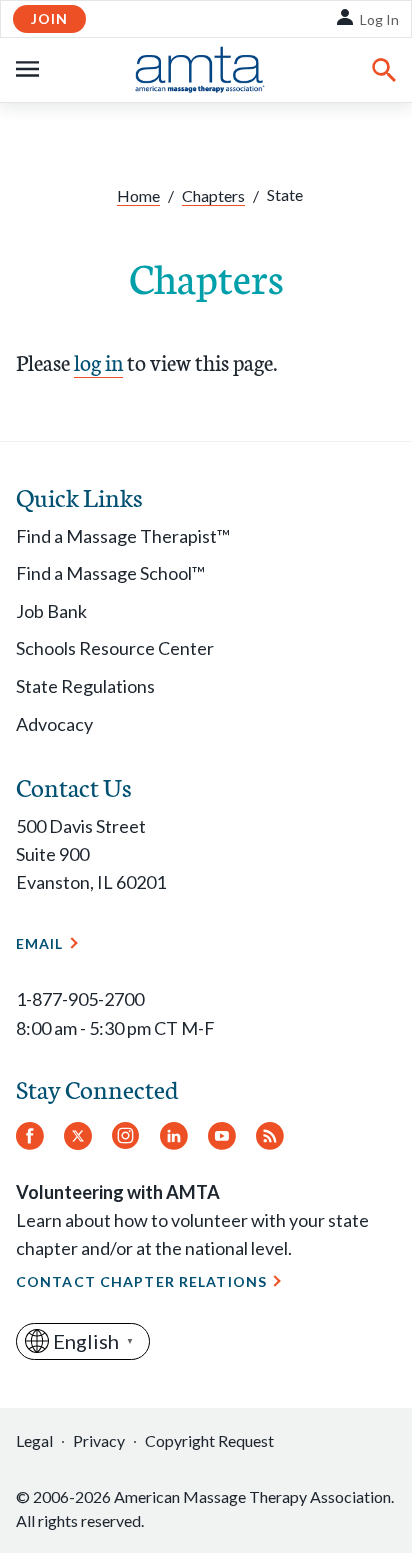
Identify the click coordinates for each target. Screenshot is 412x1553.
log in (98, 361)
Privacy (99, 1440)
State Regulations (85, 686)
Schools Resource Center (115, 648)
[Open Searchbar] (384, 70)
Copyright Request (209, 1440)
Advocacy (54, 724)
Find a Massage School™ (110, 573)
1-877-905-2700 (80, 999)
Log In (379, 19)
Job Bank (51, 611)
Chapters (213, 195)
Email (40, 943)
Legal (34, 1440)
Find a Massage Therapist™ (123, 536)
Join (49, 18)
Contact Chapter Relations (141, 1281)
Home (138, 195)
